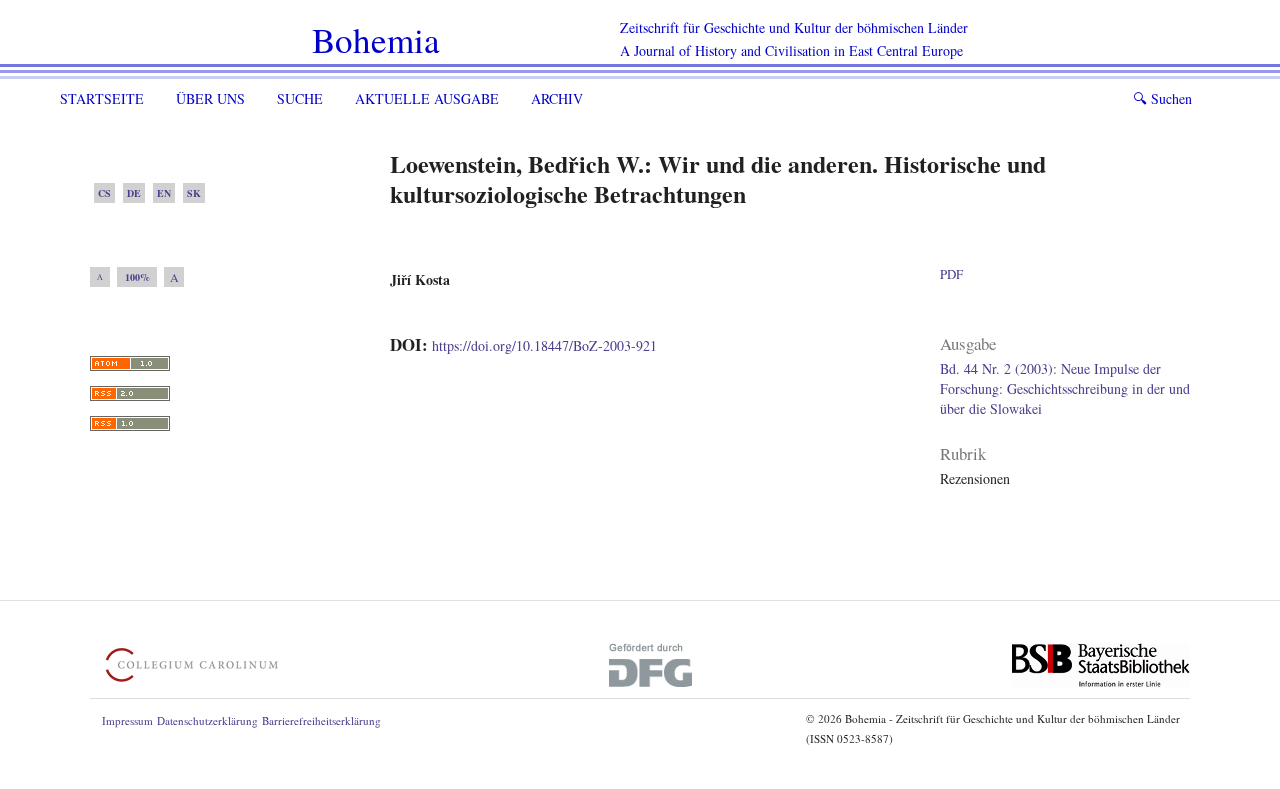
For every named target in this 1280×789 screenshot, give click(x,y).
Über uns (210, 98)
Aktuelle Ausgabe (427, 98)
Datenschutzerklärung (207, 720)
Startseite (102, 98)
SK (194, 193)
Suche (300, 98)
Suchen (1162, 98)
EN (164, 193)
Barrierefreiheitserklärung (321, 720)
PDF (951, 274)
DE (134, 193)
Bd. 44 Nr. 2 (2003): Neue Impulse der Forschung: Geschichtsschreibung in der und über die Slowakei (1065, 388)
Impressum (127, 720)
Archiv (557, 98)
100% (137, 277)
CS (104, 193)
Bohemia (376, 39)
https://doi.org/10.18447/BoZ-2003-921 (544, 345)
